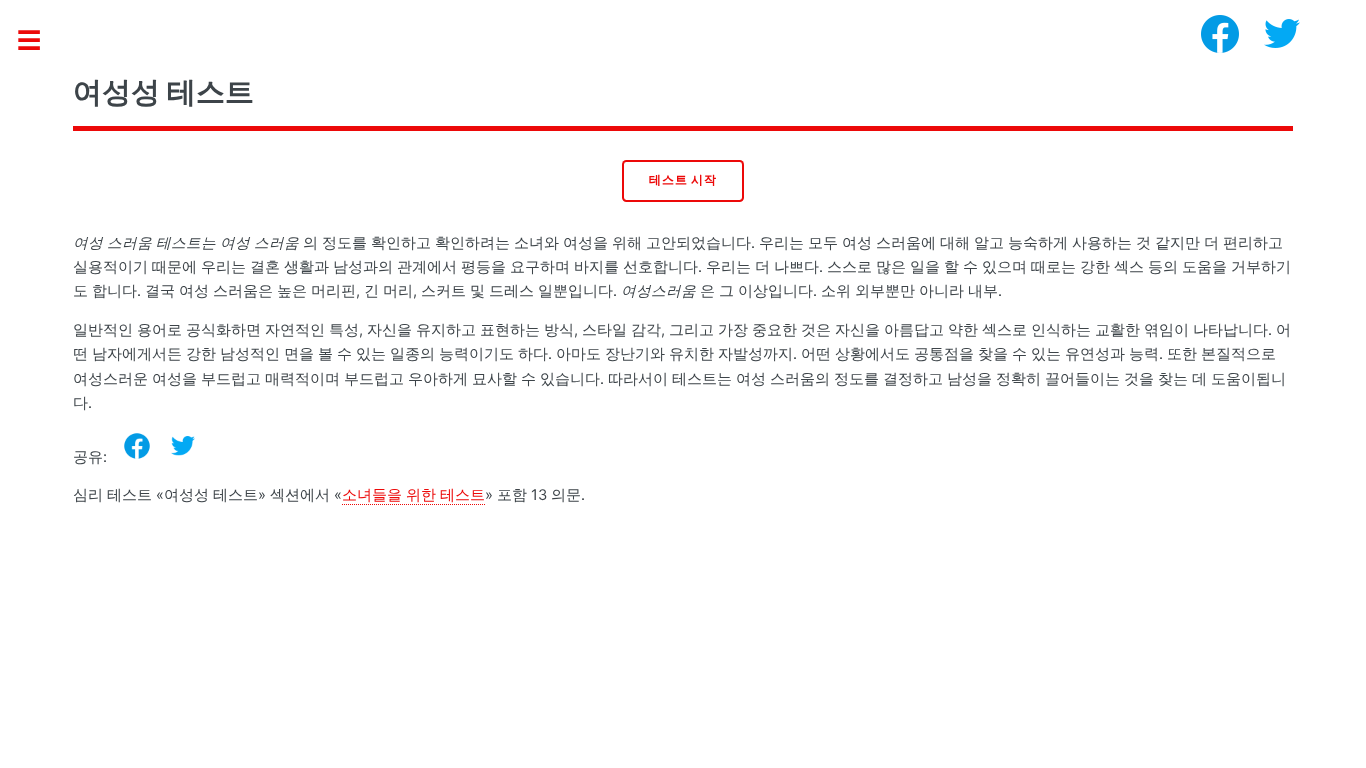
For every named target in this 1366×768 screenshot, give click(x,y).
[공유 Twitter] (183, 446)
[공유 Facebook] (137, 446)
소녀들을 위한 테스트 (413, 495)
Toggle (39, 41)
